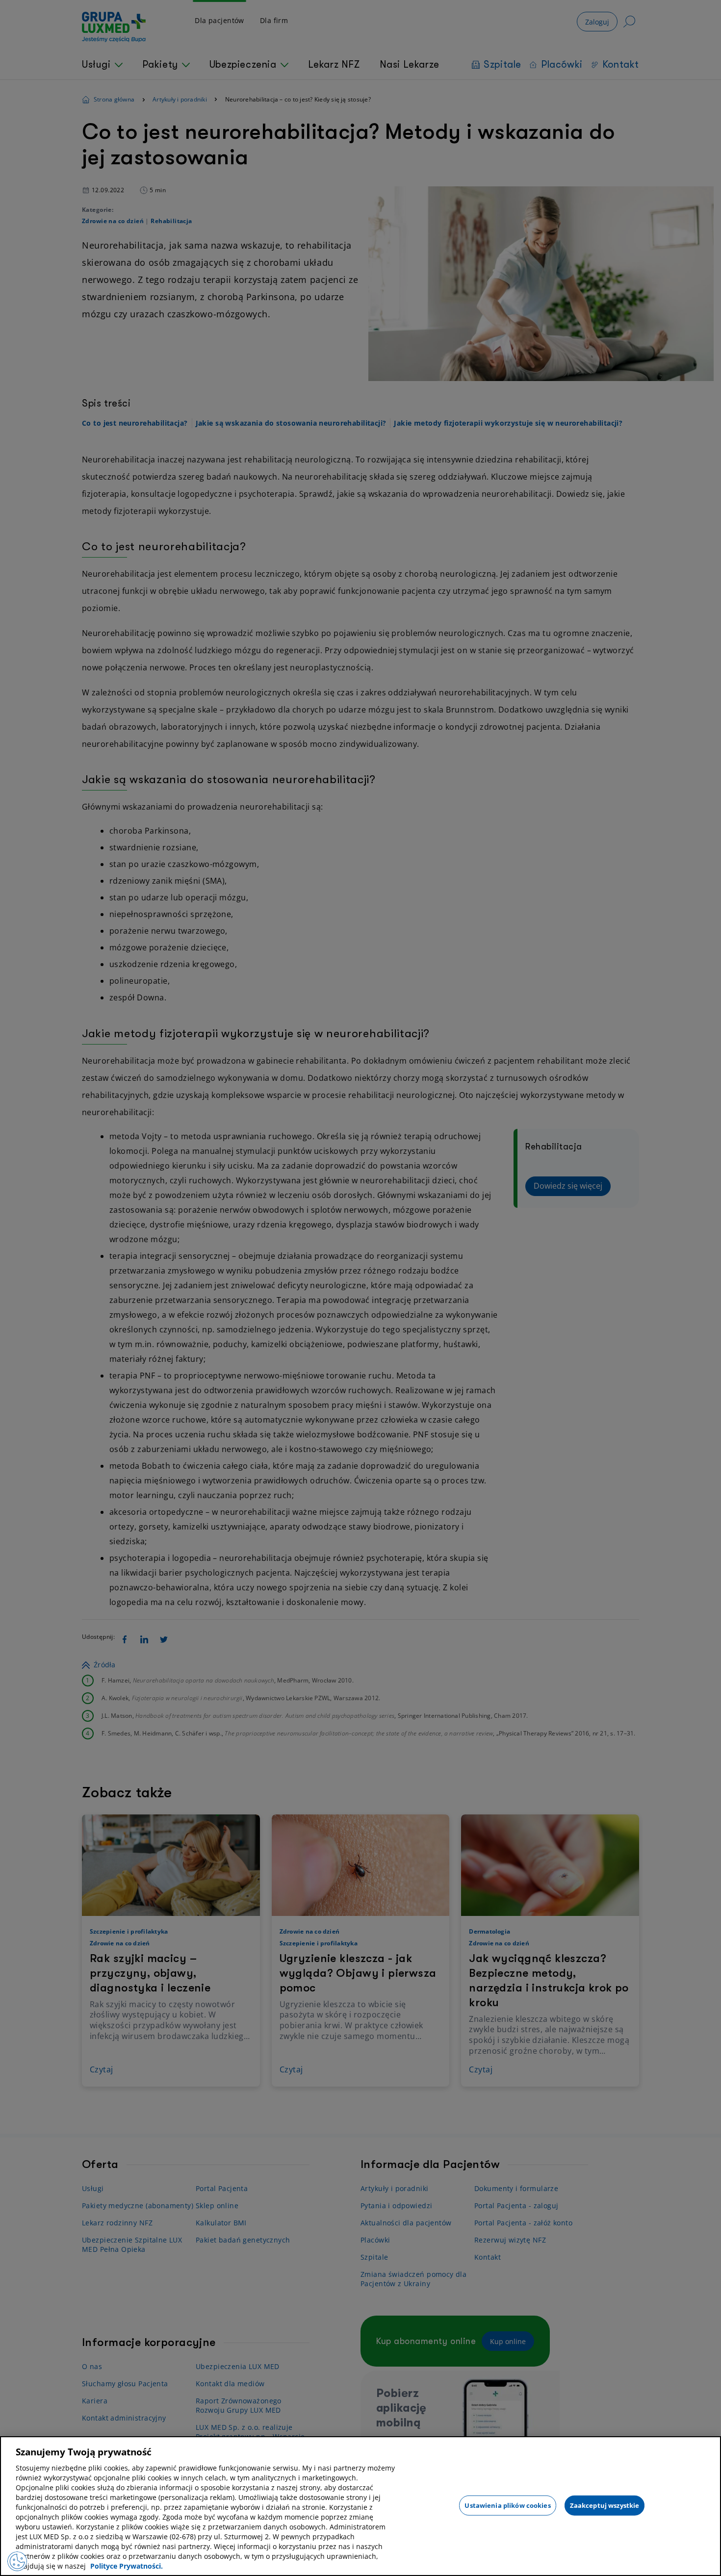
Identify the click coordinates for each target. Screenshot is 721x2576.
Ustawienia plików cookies (507, 2505)
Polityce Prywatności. (127, 2566)
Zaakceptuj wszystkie (605, 2505)
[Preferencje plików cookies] (17, 2561)
